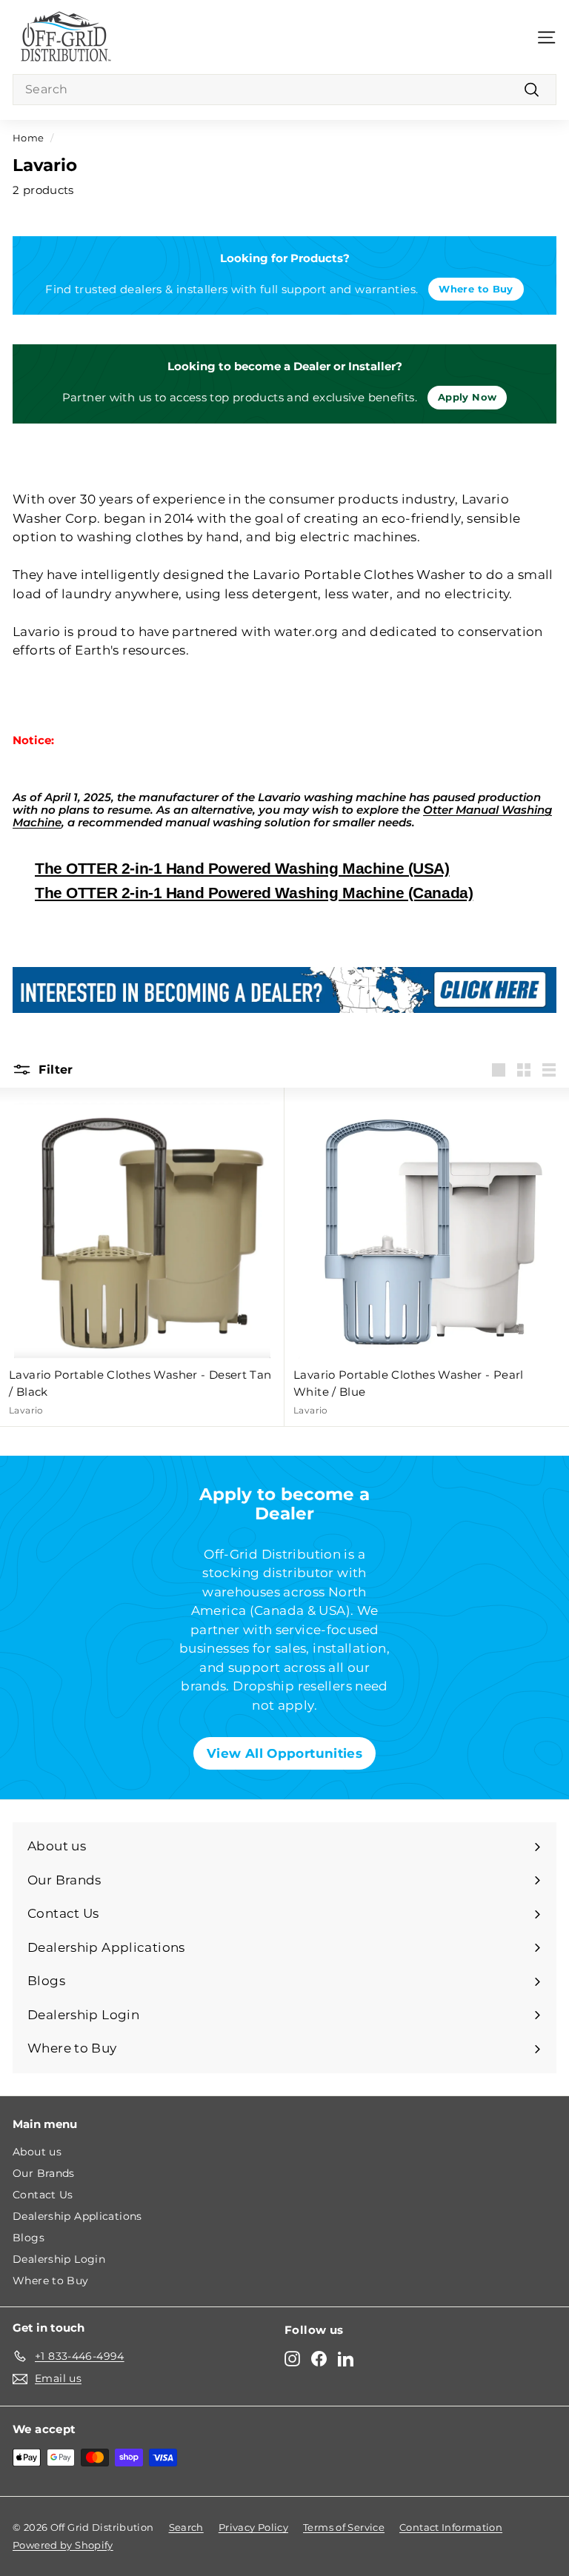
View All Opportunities (284, 1753)
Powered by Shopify (63, 2545)
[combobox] (284, 90)
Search (186, 2527)
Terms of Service (344, 2527)
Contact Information (451, 2527)
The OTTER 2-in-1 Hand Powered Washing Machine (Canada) (254, 893)
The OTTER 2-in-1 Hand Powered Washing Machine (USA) (242, 868)
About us (37, 2152)
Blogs (29, 2238)
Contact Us (43, 2195)
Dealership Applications (77, 2216)
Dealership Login (59, 2259)
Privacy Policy (253, 2527)
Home (29, 138)
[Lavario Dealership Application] (284, 990)
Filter (54, 1070)
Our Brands (44, 2173)
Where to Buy (51, 2281)
